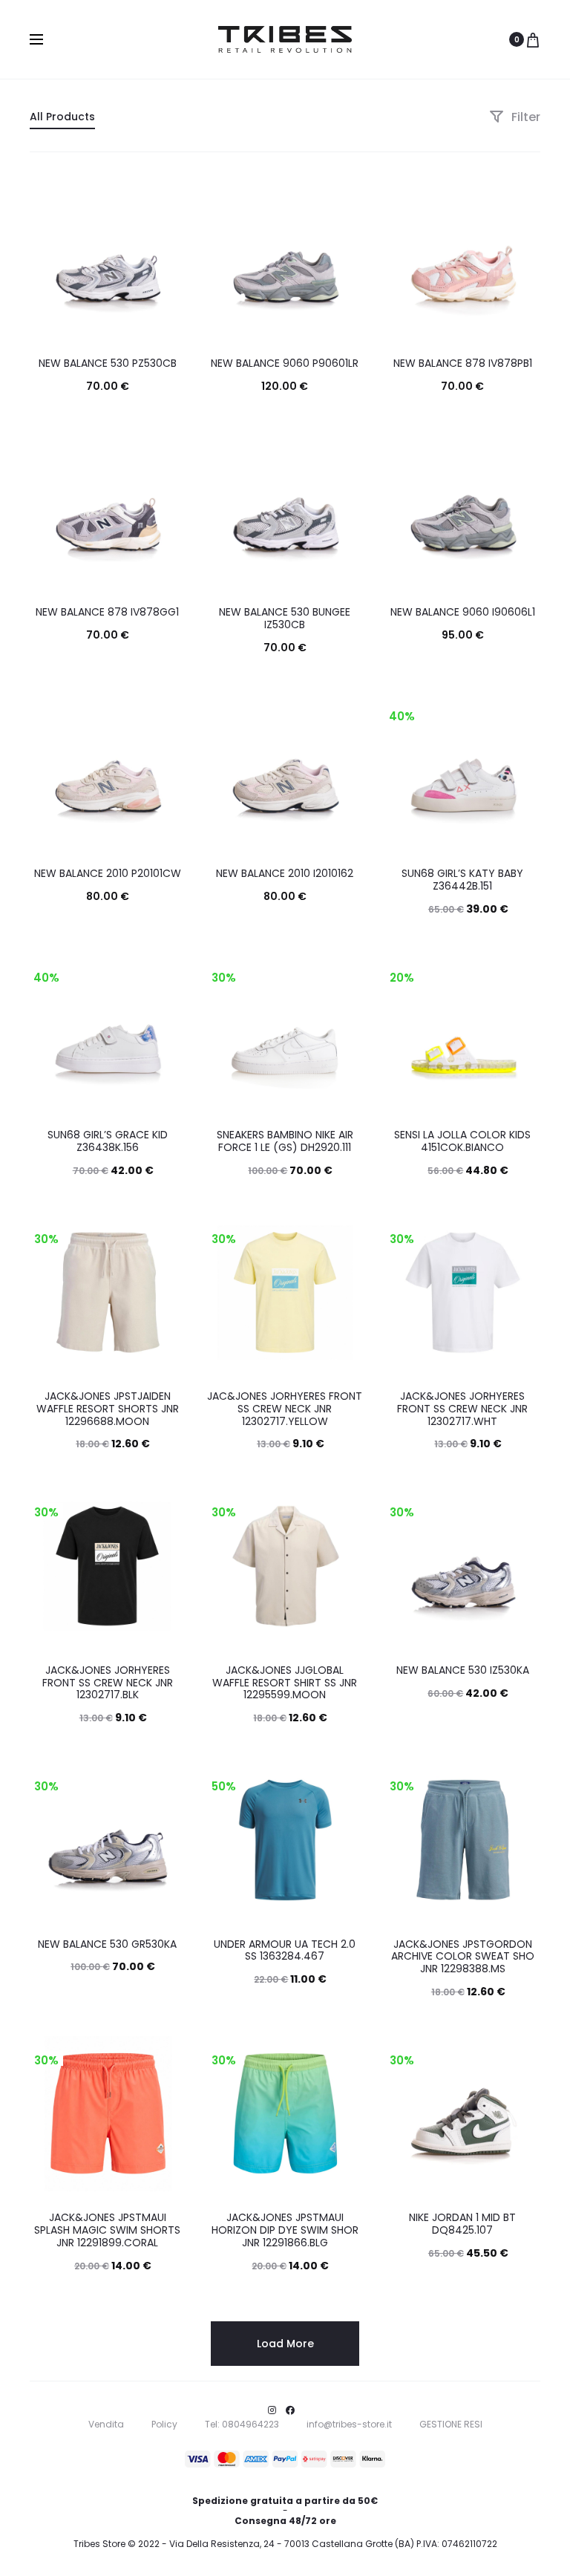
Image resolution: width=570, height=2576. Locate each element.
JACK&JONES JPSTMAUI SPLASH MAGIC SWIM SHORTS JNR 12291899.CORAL (107, 2230)
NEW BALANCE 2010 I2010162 (285, 873)
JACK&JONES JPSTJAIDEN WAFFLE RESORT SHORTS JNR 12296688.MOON (108, 1409)
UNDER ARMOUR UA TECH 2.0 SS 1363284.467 (285, 1950)
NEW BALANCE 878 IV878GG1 (107, 612)
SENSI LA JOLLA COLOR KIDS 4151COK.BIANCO (462, 1141)
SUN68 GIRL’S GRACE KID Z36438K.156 (108, 1141)
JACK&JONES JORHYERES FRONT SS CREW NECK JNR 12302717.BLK (108, 1683)
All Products (62, 117)
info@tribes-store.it (349, 2424)
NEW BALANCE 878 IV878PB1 (463, 363)
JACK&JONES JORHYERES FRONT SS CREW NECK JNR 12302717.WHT (462, 1409)
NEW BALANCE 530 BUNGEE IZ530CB (285, 618)
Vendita (106, 2424)
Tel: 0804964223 (242, 2424)
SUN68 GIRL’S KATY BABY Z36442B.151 (462, 880)
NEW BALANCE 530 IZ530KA (463, 1670)
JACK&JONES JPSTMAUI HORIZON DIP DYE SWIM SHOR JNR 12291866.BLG (285, 2230)
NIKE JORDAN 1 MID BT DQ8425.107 (462, 2224)
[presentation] (39, 260)
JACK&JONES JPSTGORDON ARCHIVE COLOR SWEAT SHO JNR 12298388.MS (463, 1957)
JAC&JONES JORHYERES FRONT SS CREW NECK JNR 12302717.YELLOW (285, 1409)
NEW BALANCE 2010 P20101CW (108, 873)
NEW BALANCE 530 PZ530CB (108, 363)
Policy (164, 2424)
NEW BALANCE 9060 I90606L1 (463, 612)
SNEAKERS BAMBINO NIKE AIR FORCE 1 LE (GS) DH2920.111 (285, 1141)
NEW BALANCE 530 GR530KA (107, 1944)
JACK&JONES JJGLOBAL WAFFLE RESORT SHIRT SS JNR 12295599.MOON (285, 1683)
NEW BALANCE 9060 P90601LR (285, 363)
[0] (533, 39)
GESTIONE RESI (451, 2424)
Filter (524, 117)
